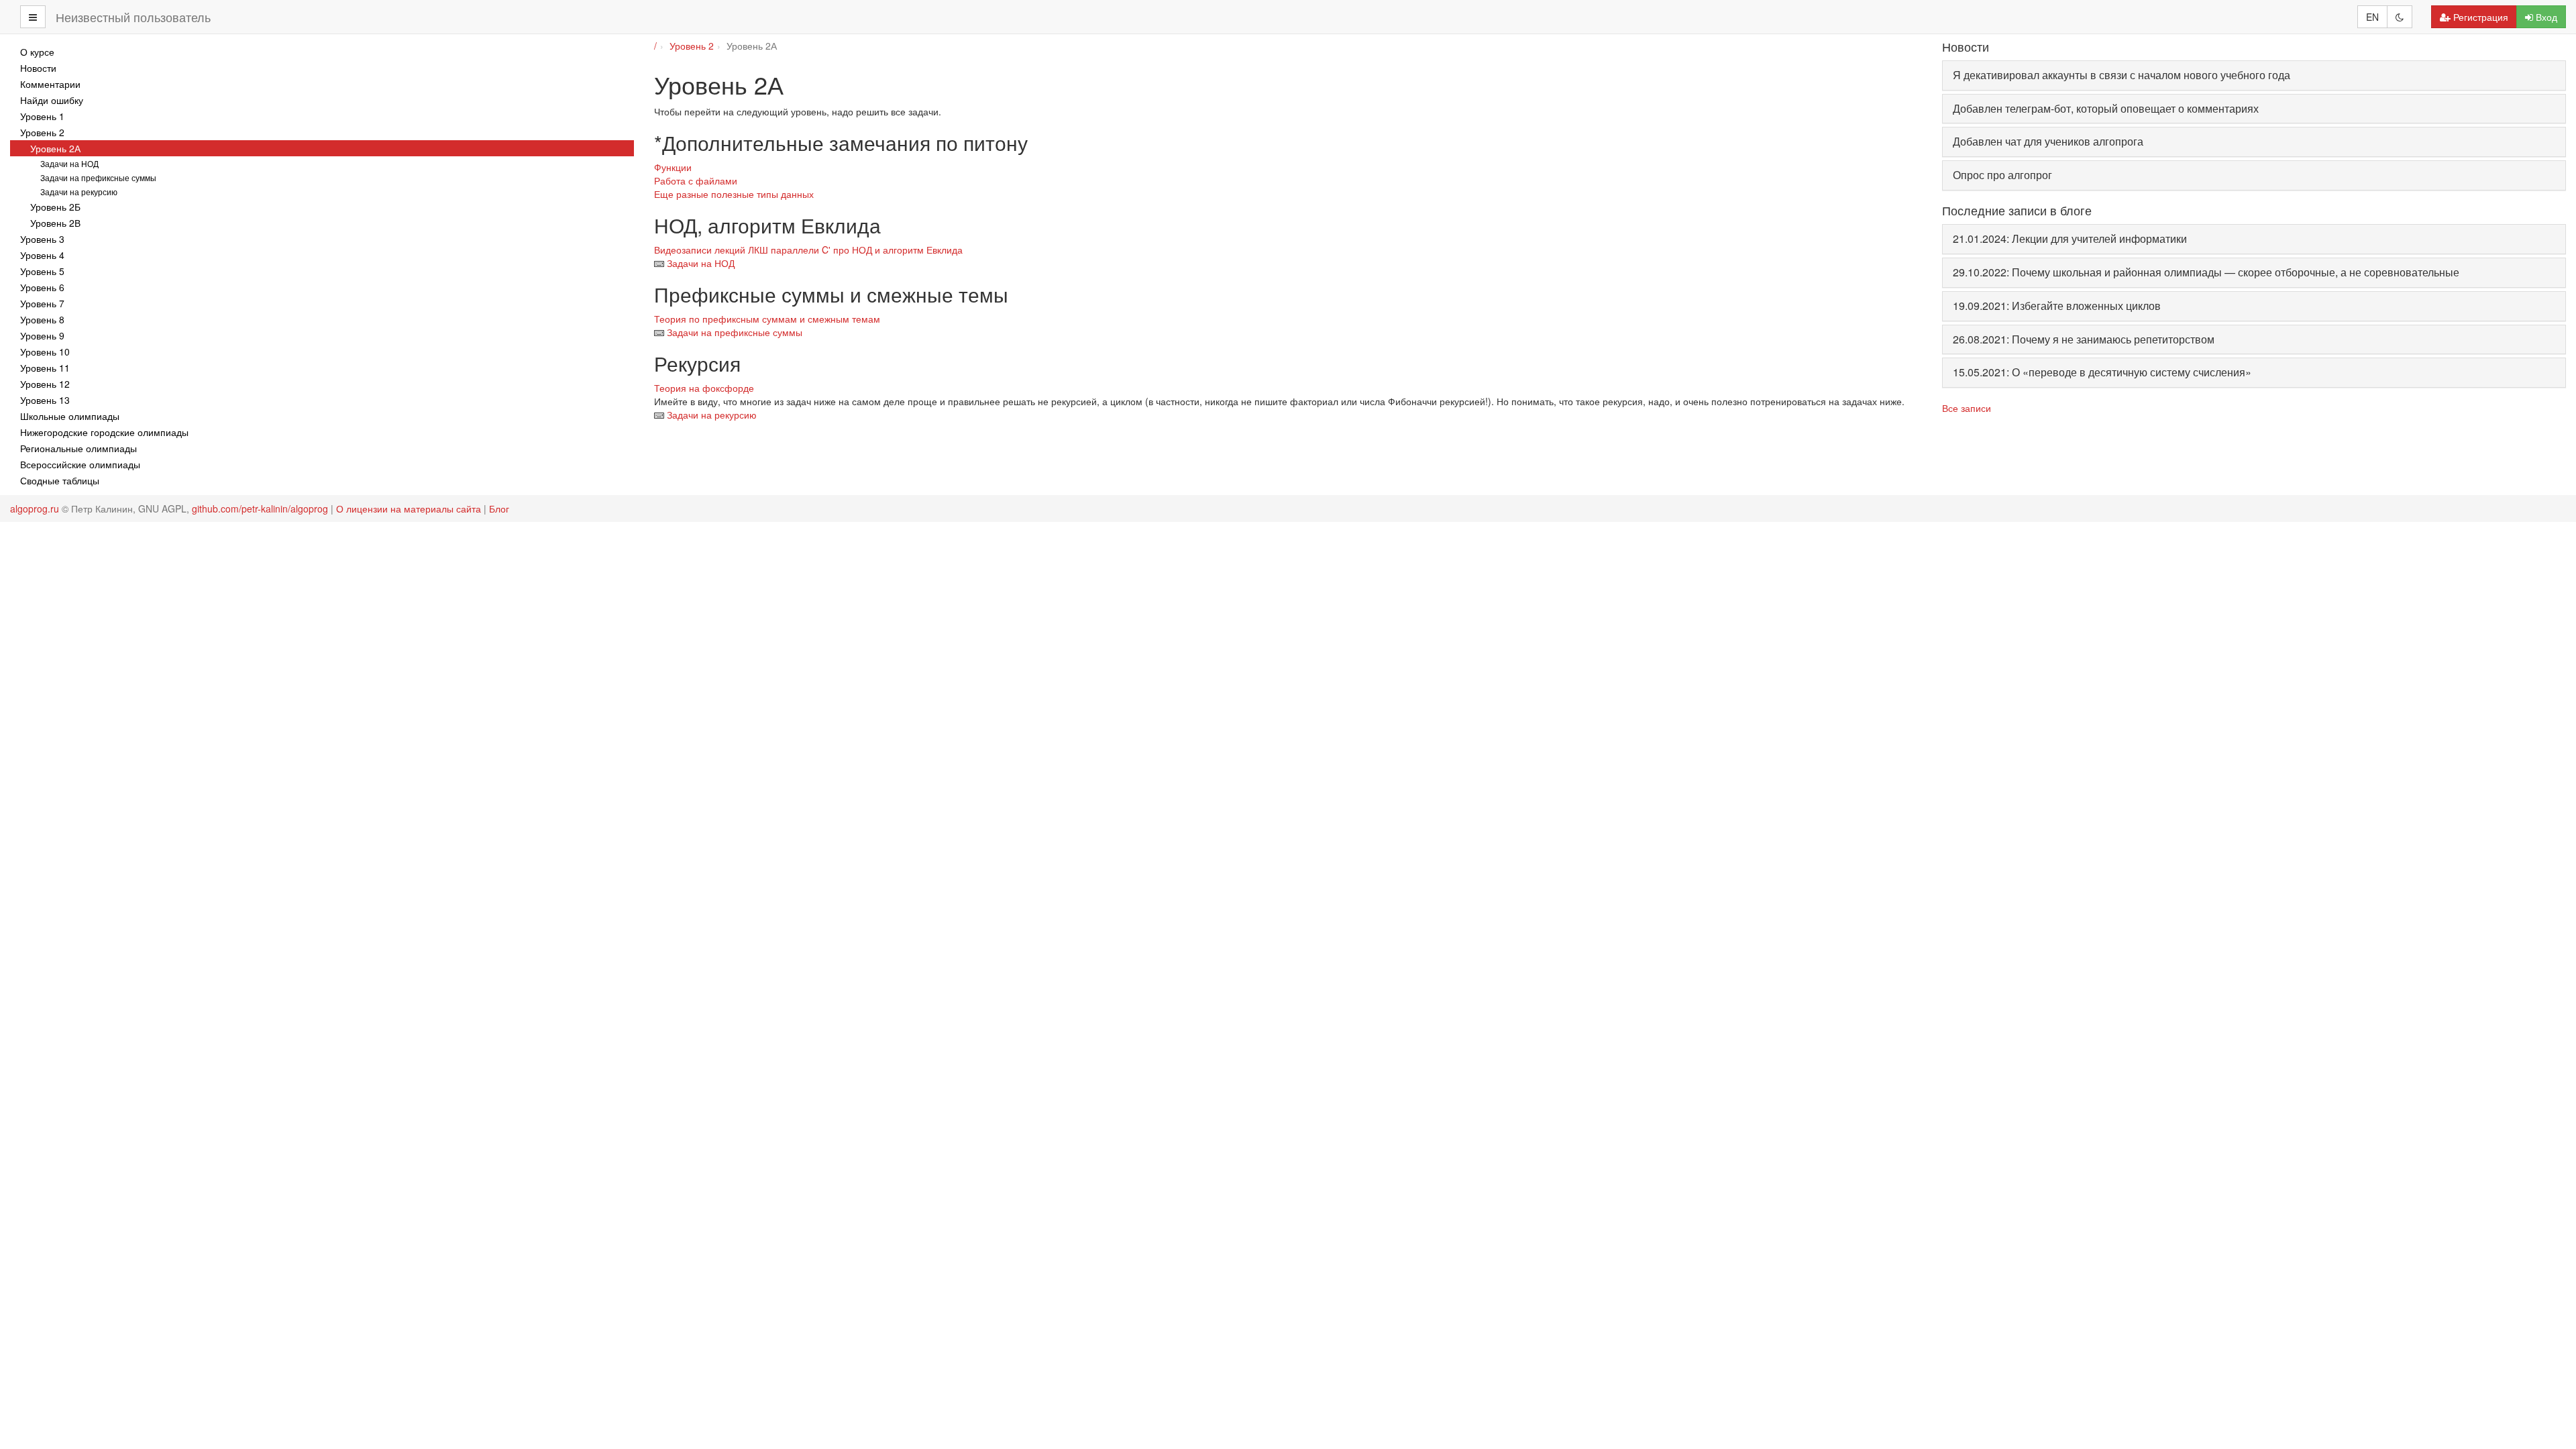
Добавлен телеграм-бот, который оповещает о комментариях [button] (2106, 108)
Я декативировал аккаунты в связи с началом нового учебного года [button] (2122, 75)
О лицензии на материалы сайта (409, 508)
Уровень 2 (692, 46)
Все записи (1967, 408)
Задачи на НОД (701, 263)
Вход (2546, 17)
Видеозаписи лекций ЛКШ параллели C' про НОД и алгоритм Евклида (808, 250)
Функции (673, 167)
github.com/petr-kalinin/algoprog (260, 508)
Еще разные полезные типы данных (734, 194)
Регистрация (2481, 17)
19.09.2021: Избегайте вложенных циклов (2057, 306)
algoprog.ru (35, 508)
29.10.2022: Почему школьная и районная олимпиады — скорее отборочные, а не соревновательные (2206, 272)
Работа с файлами (696, 180)
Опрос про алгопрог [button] (2002, 175)
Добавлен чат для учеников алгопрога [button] (2048, 141)
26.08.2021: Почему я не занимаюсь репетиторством (2084, 339)
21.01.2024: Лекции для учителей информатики (2070, 238)
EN (2372, 17)
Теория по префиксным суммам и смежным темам (767, 319)
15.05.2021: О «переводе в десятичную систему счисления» (2102, 372)
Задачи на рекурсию (712, 415)
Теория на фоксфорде (704, 388)
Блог (499, 508)
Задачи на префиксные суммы (735, 332)
